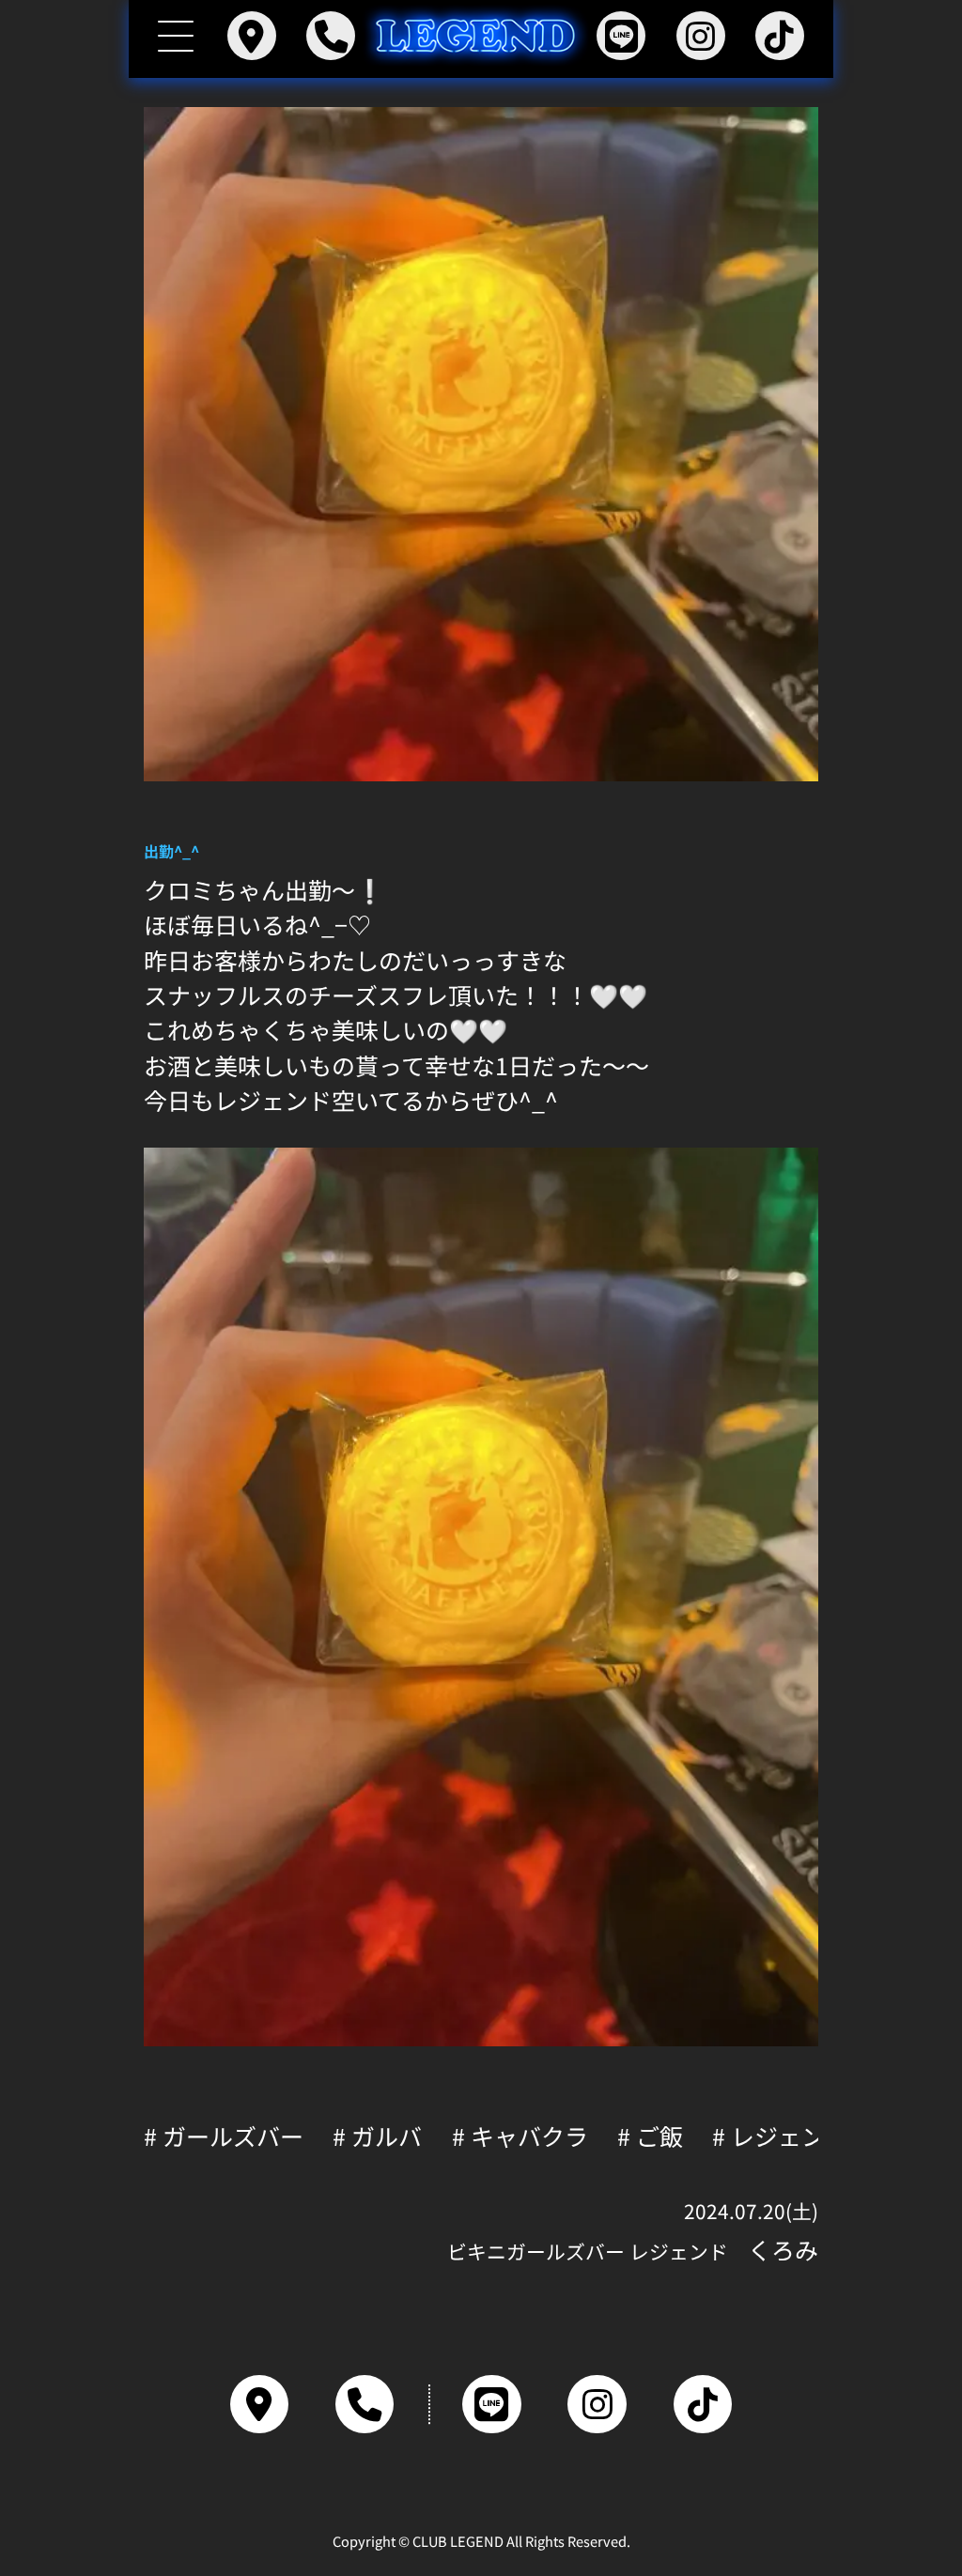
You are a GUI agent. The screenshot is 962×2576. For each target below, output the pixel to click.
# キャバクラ (520, 2136)
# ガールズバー (224, 2136)
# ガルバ (377, 2136)
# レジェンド (780, 2136)
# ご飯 (650, 2136)
